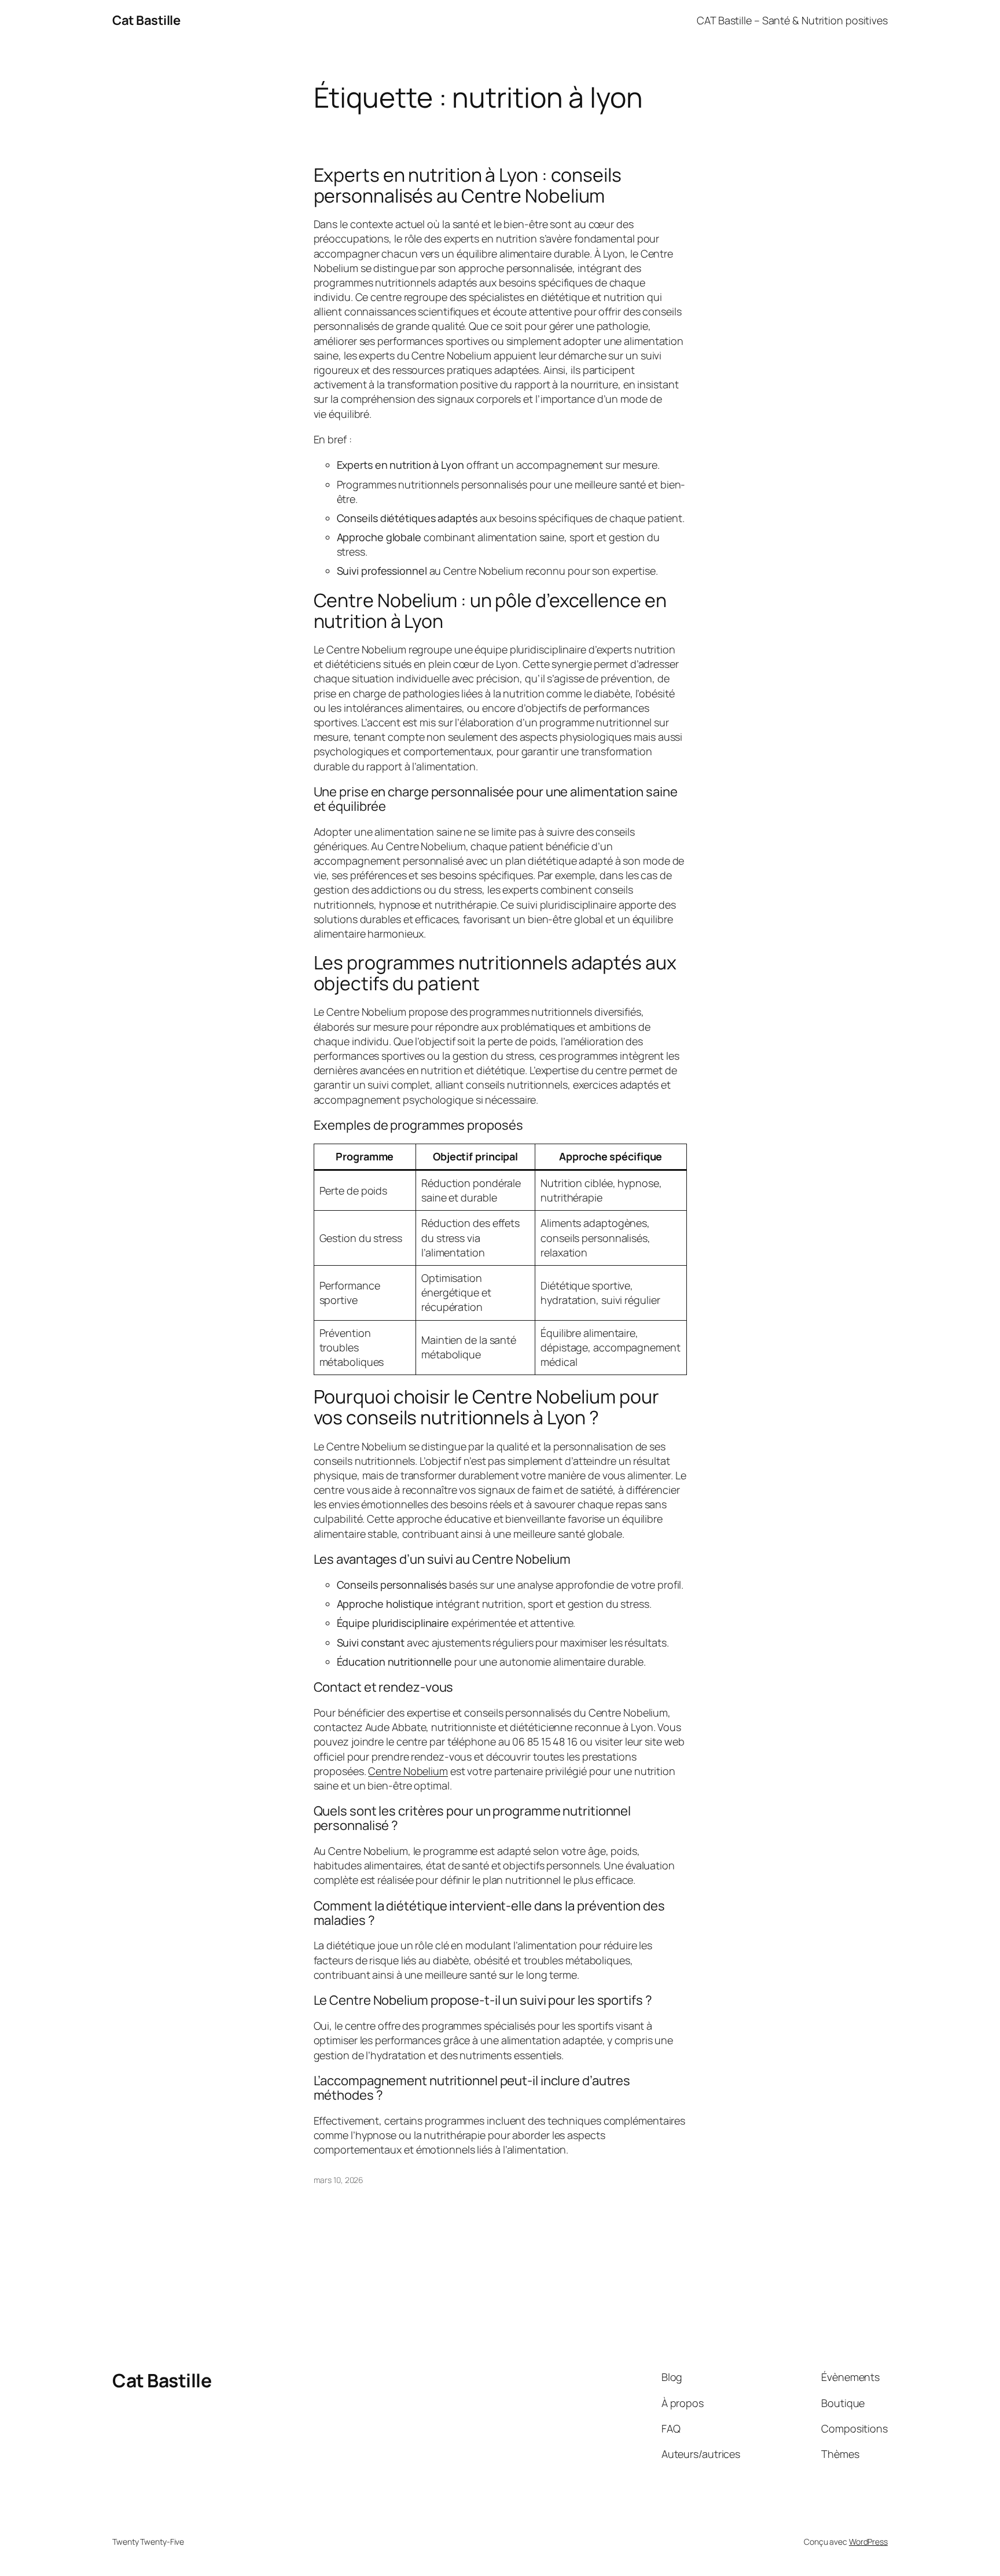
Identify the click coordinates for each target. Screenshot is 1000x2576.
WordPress (868, 2542)
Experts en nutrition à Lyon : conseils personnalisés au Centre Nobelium (468, 185)
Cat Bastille (146, 20)
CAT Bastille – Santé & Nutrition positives (792, 20)
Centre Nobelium (408, 1771)
